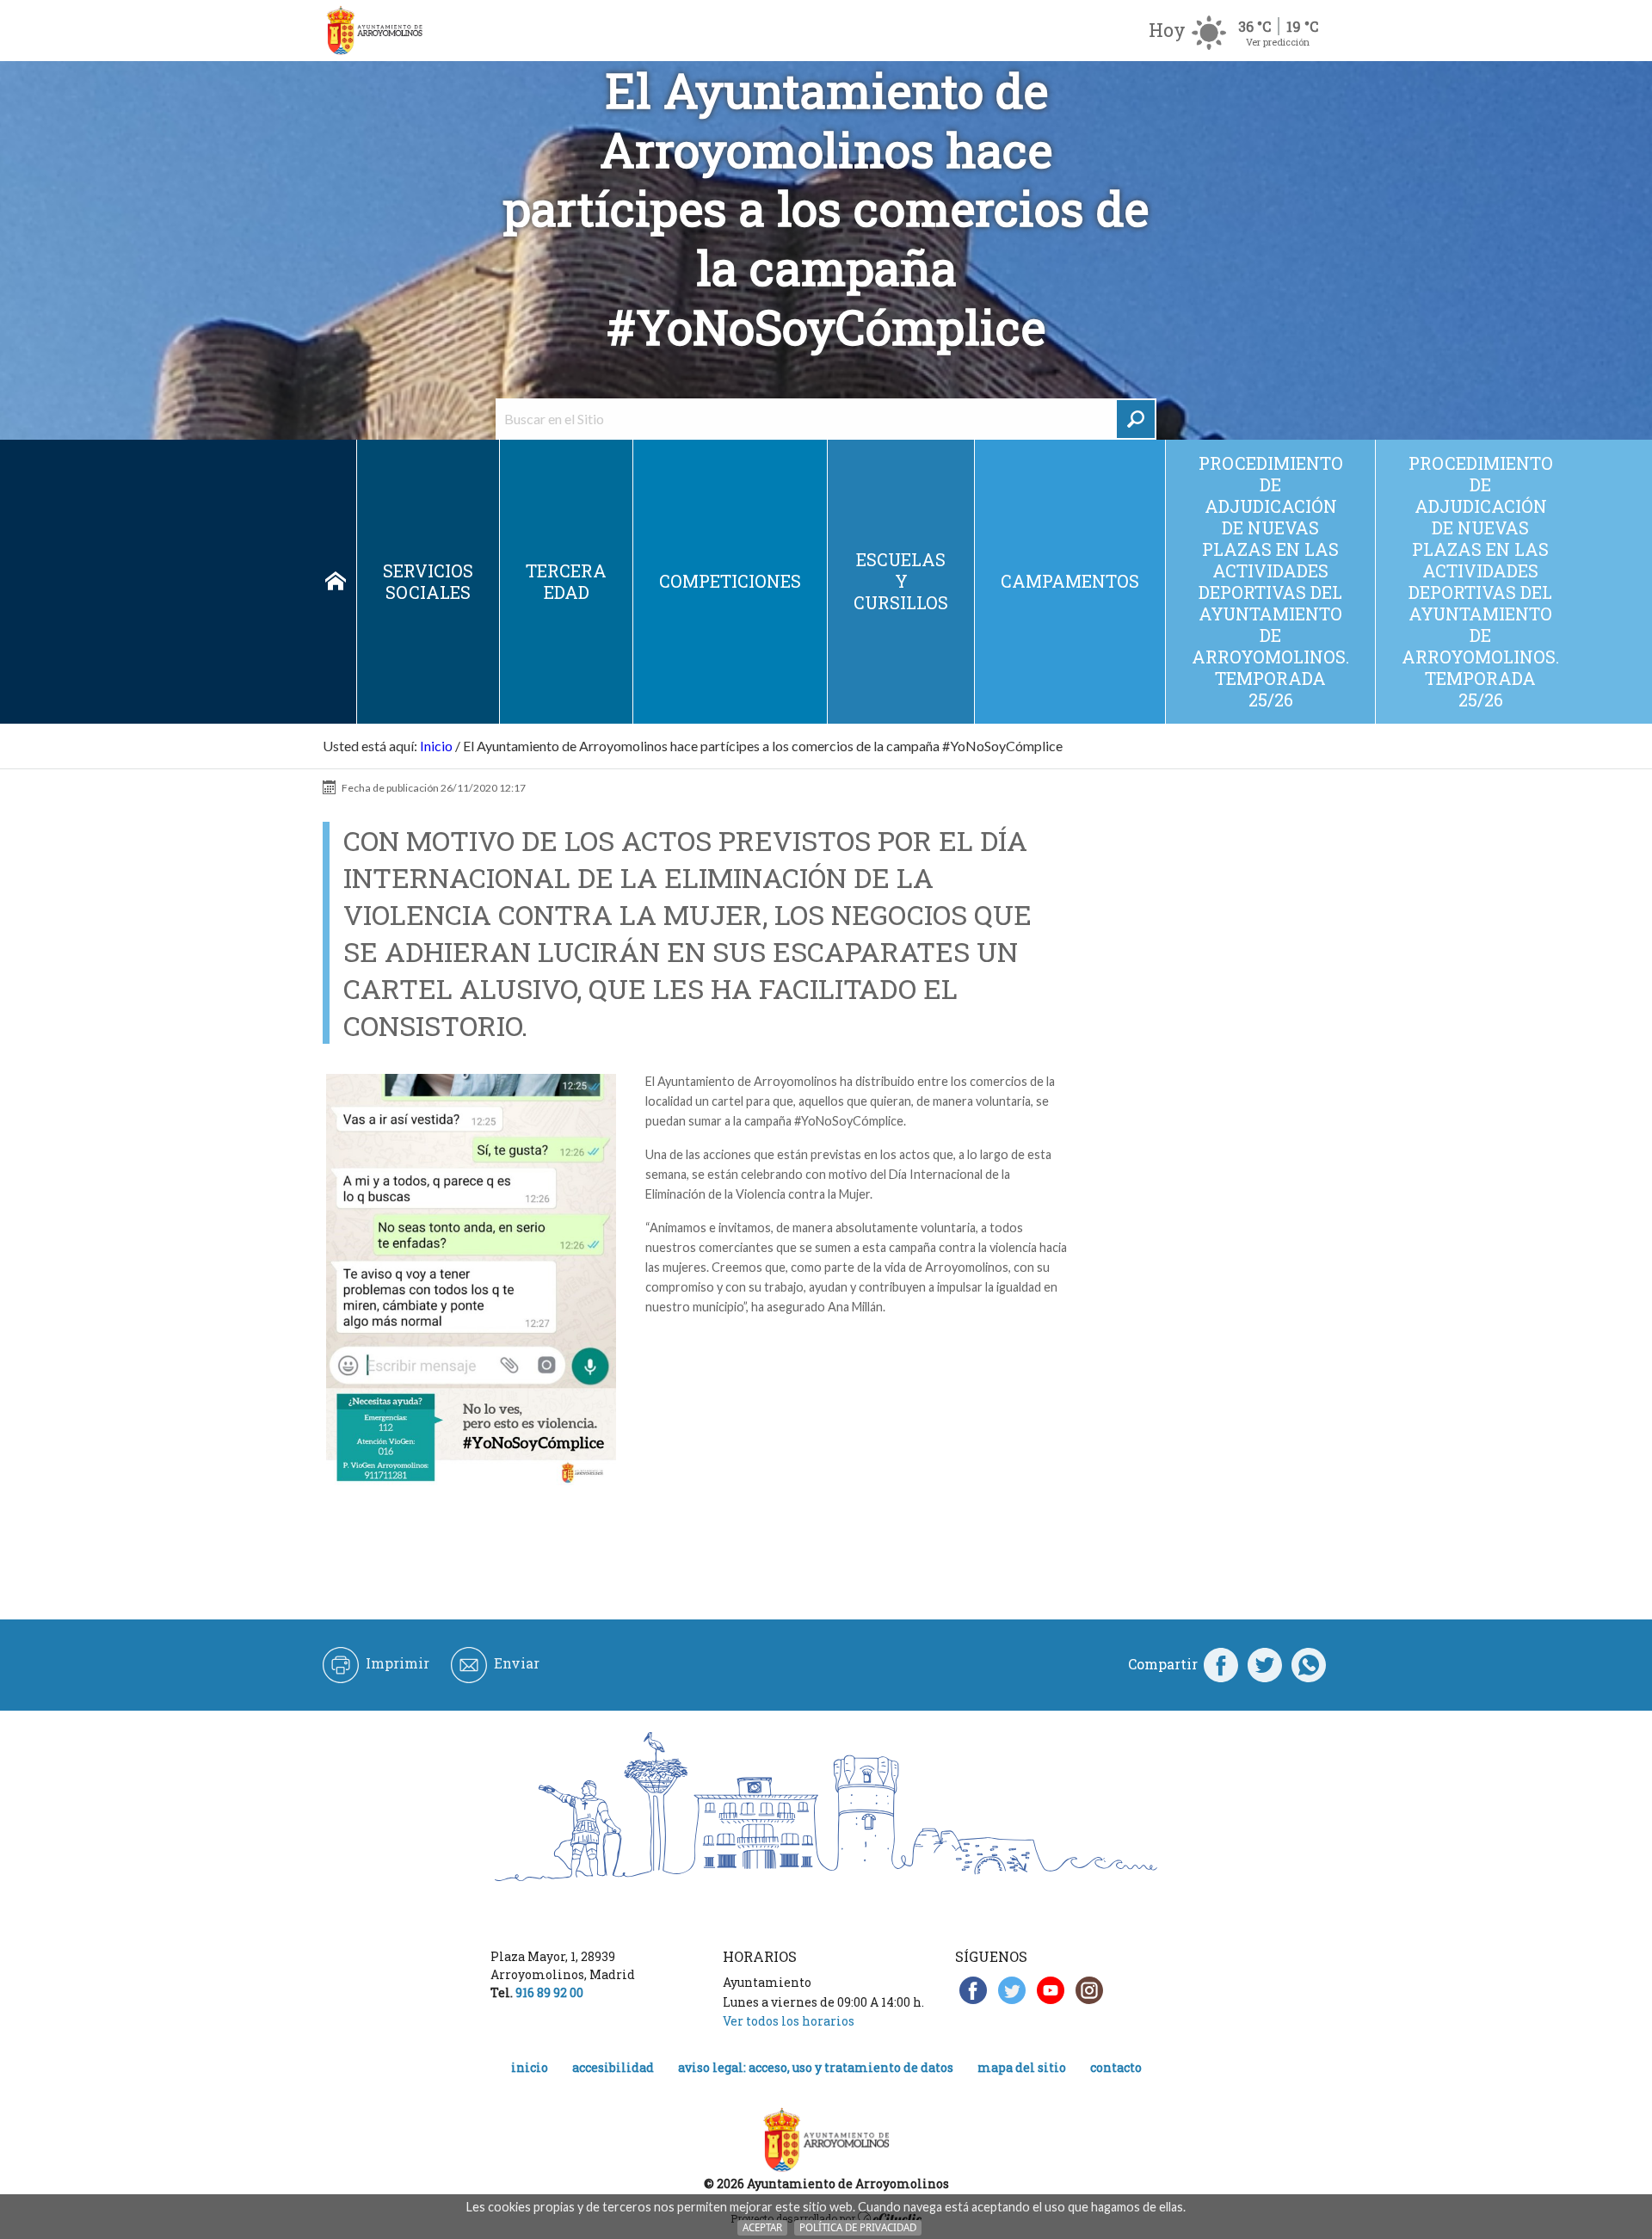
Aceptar (762, 2227)
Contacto (1116, 2067)
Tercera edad (566, 581)
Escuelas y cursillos (901, 581)
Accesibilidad (613, 2067)
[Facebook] (1221, 1664)
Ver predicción (1278, 42)
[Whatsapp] (1309, 1664)
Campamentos (1070, 581)
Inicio (336, 582)
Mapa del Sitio (1022, 2067)
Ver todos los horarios (789, 2021)
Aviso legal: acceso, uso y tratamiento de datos (816, 2067)
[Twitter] (1265, 1664)
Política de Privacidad (858, 2227)
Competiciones (730, 581)
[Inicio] (374, 31)
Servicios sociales (428, 581)
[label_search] (1136, 419)
